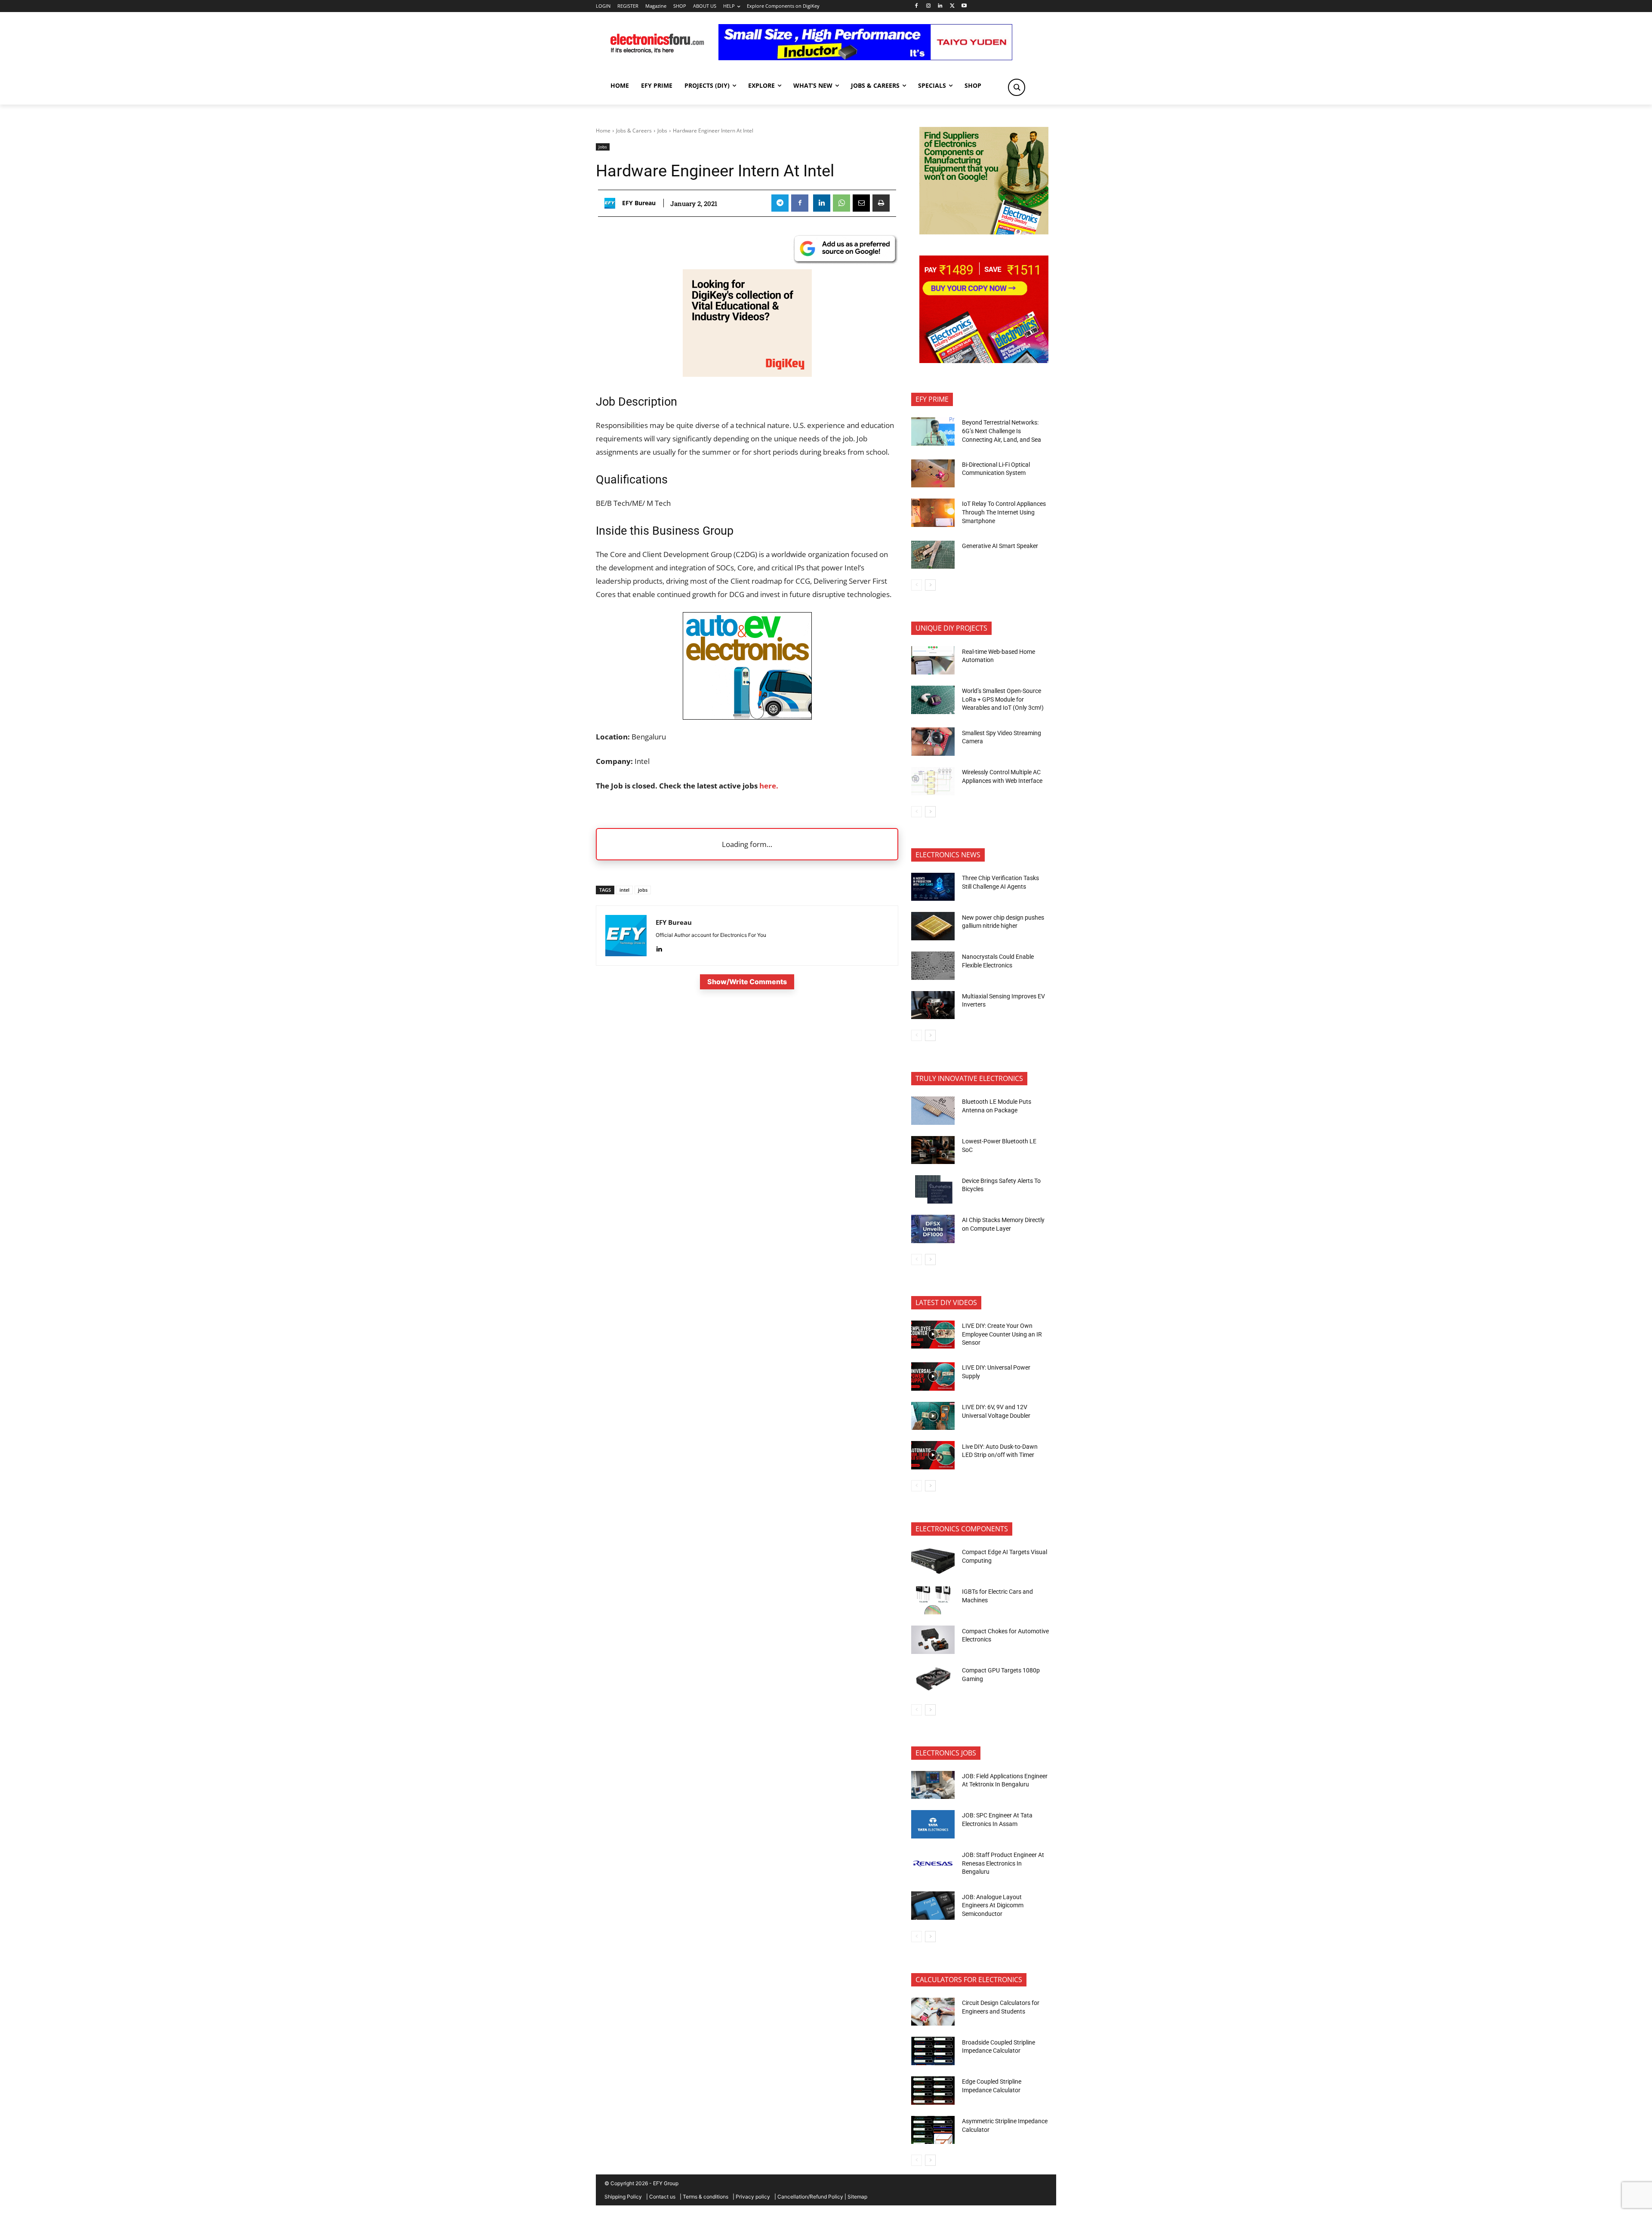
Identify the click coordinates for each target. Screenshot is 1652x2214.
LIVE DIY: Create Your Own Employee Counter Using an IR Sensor (1002, 1334)
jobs (643, 890)
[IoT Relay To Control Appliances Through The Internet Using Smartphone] (933, 513)
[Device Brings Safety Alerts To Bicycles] (933, 1189)
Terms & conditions (706, 2197)
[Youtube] (964, 6)
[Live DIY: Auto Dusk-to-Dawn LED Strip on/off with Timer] (933, 1455)
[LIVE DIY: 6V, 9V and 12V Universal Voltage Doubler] (933, 1416)
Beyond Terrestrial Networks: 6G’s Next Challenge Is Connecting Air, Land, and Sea (1002, 431)
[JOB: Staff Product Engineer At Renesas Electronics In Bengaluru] (933, 1864)
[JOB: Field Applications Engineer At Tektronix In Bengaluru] (933, 1785)
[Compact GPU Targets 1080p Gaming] (933, 1679)
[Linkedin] (940, 6)
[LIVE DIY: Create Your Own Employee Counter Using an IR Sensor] (933, 1335)
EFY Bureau (639, 203)
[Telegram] (780, 203)
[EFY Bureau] (612, 203)
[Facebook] (916, 6)
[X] (952, 6)
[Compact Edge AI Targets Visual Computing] (933, 1561)
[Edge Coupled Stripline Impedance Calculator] (933, 2091)
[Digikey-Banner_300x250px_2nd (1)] (747, 374)
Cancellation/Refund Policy (810, 2197)
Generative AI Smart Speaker (1000, 546)
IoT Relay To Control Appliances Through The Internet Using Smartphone (1004, 512)
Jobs (662, 131)
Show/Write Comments (747, 982)
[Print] (881, 203)
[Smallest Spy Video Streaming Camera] (933, 742)
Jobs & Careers (634, 131)
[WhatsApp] (841, 203)
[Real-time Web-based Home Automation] (933, 660)
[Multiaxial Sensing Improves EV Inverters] (933, 1005)
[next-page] (930, 585)
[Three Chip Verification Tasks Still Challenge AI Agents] (933, 887)
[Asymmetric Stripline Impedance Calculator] (933, 2130)
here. (768, 786)
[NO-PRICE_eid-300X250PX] (984, 232)
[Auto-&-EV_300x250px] (747, 717)
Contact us (662, 2197)
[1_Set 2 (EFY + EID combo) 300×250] (984, 361)
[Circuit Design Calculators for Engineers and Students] (933, 2012)
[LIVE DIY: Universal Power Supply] (933, 1376)
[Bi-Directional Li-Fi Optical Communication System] (933, 474)
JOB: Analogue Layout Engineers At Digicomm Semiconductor (993, 1905)
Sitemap (857, 2197)
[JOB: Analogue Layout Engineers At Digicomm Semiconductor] (933, 1906)
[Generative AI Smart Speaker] (933, 555)
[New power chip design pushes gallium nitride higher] (933, 926)
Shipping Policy (623, 2197)
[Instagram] (928, 6)
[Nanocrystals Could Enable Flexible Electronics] (933, 966)
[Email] (861, 203)
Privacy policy (753, 2197)
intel (624, 890)
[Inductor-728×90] (865, 58)
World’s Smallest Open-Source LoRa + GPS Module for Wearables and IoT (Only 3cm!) (1003, 699)
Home (603, 131)
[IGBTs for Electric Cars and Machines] (933, 1601)
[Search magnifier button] (1017, 87)
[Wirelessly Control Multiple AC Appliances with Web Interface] (933, 781)
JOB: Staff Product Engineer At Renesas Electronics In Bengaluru (1003, 1863)
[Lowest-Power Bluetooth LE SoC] (933, 1150)
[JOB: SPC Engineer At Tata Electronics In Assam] (933, 1824)
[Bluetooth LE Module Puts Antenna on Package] (933, 1111)
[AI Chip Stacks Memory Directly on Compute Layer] (933, 1229)
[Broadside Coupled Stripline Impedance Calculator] (933, 2051)
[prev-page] (917, 585)
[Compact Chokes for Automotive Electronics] (933, 1640)
